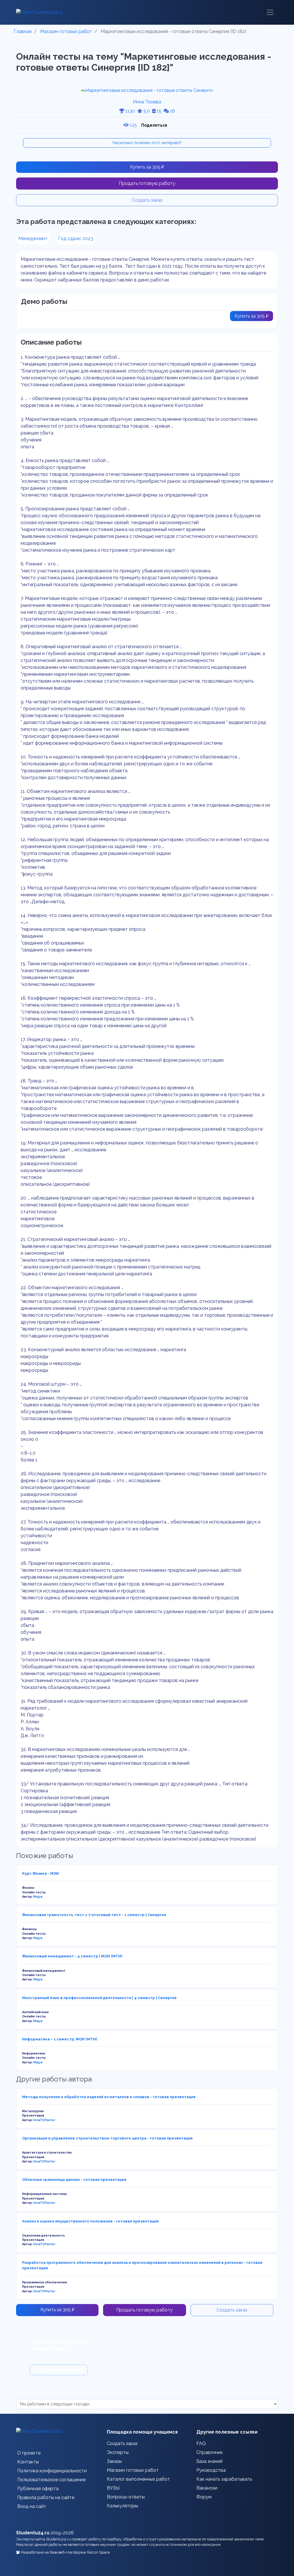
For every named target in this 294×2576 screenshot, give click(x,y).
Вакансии (207, 2488)
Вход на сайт (32, 2506)
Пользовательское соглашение (51, 2480)
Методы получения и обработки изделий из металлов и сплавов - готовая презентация (109, 2097)
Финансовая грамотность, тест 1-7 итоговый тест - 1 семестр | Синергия (94, 1915)
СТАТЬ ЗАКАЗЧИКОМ (59, 2370)
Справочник (210, 2452)
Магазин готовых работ (133, 2470)
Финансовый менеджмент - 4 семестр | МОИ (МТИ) (72, 1956)
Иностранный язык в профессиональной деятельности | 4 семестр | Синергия (99, 1998)
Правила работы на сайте (46, 2497)
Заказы (114, 2461)
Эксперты (118, 2452)
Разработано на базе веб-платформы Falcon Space (65, 2552)
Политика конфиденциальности (52, 2471)
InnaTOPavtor (44, 2120)
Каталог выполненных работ (138, 2479)
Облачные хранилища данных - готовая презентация (74, 2180)
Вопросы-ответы (126, 2497)
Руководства (211, 2470)
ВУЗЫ (113, 2488)
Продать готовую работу (147, 183)
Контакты (28, 2462)
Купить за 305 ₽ (147, 167)
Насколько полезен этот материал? (147, 143)
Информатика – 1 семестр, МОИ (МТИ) (60, 2039)
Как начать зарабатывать (224, 2479)
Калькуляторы (122, 2506)
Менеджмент (33, 239)
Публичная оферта (38, 2489)
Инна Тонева (147, 102)
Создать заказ (147, 200)
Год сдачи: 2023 (76, 239)
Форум (204, 2497)
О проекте (29, 2453)
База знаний (209, 2461)
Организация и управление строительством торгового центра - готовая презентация (107, 2138)
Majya (38, 1897)
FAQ (201, 2443)
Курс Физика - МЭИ (40, 1873)
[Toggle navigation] (270, 12)
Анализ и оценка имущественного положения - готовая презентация (90, 2221)
